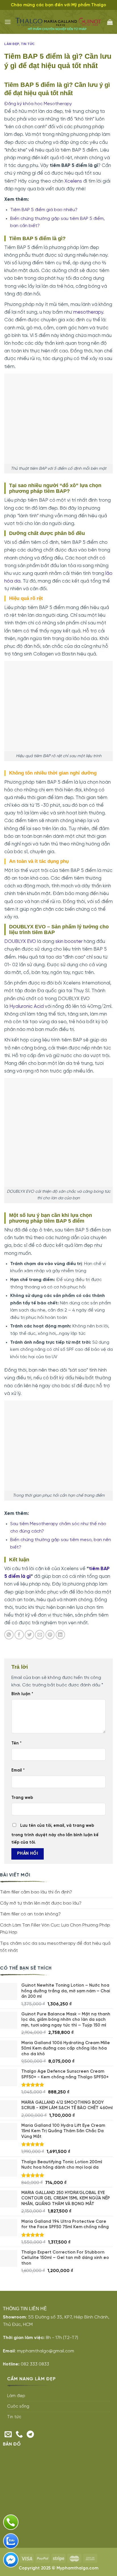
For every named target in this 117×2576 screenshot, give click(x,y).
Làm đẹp (12, 44)
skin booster (69, 941)
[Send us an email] (8, 2435)
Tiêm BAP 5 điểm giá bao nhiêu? (44, 210)
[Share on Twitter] (29, 1635)
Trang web (22, 1798)
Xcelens (73, 181)
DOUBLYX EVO (20, 941)
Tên (16, 1743)
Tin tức (28, 44)
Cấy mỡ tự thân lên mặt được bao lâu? (41, 1903)
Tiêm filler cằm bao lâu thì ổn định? (36, 1892)
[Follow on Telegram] (30, 2435)
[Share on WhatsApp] (9, 1635)
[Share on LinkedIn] (60, 1635)
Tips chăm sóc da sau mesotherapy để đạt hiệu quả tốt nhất (55, 1947)
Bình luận (22, 1694)
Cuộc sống (18, 2407)
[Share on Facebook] (19, 1635)
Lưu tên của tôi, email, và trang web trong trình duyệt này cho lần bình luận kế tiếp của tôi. (55, 1834)
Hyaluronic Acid (27, 1006)
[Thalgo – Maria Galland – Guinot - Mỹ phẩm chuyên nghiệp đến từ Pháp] (59, 22)
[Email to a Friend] (40, 1635)
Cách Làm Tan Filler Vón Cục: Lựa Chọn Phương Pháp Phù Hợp (55, 1929)
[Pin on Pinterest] (50, 1635)
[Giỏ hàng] (110, 22)
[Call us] (19, 2435)
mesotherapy (88, 312)
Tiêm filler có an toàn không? (30, 1914)
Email (18, 1770)
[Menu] (8, 22)
